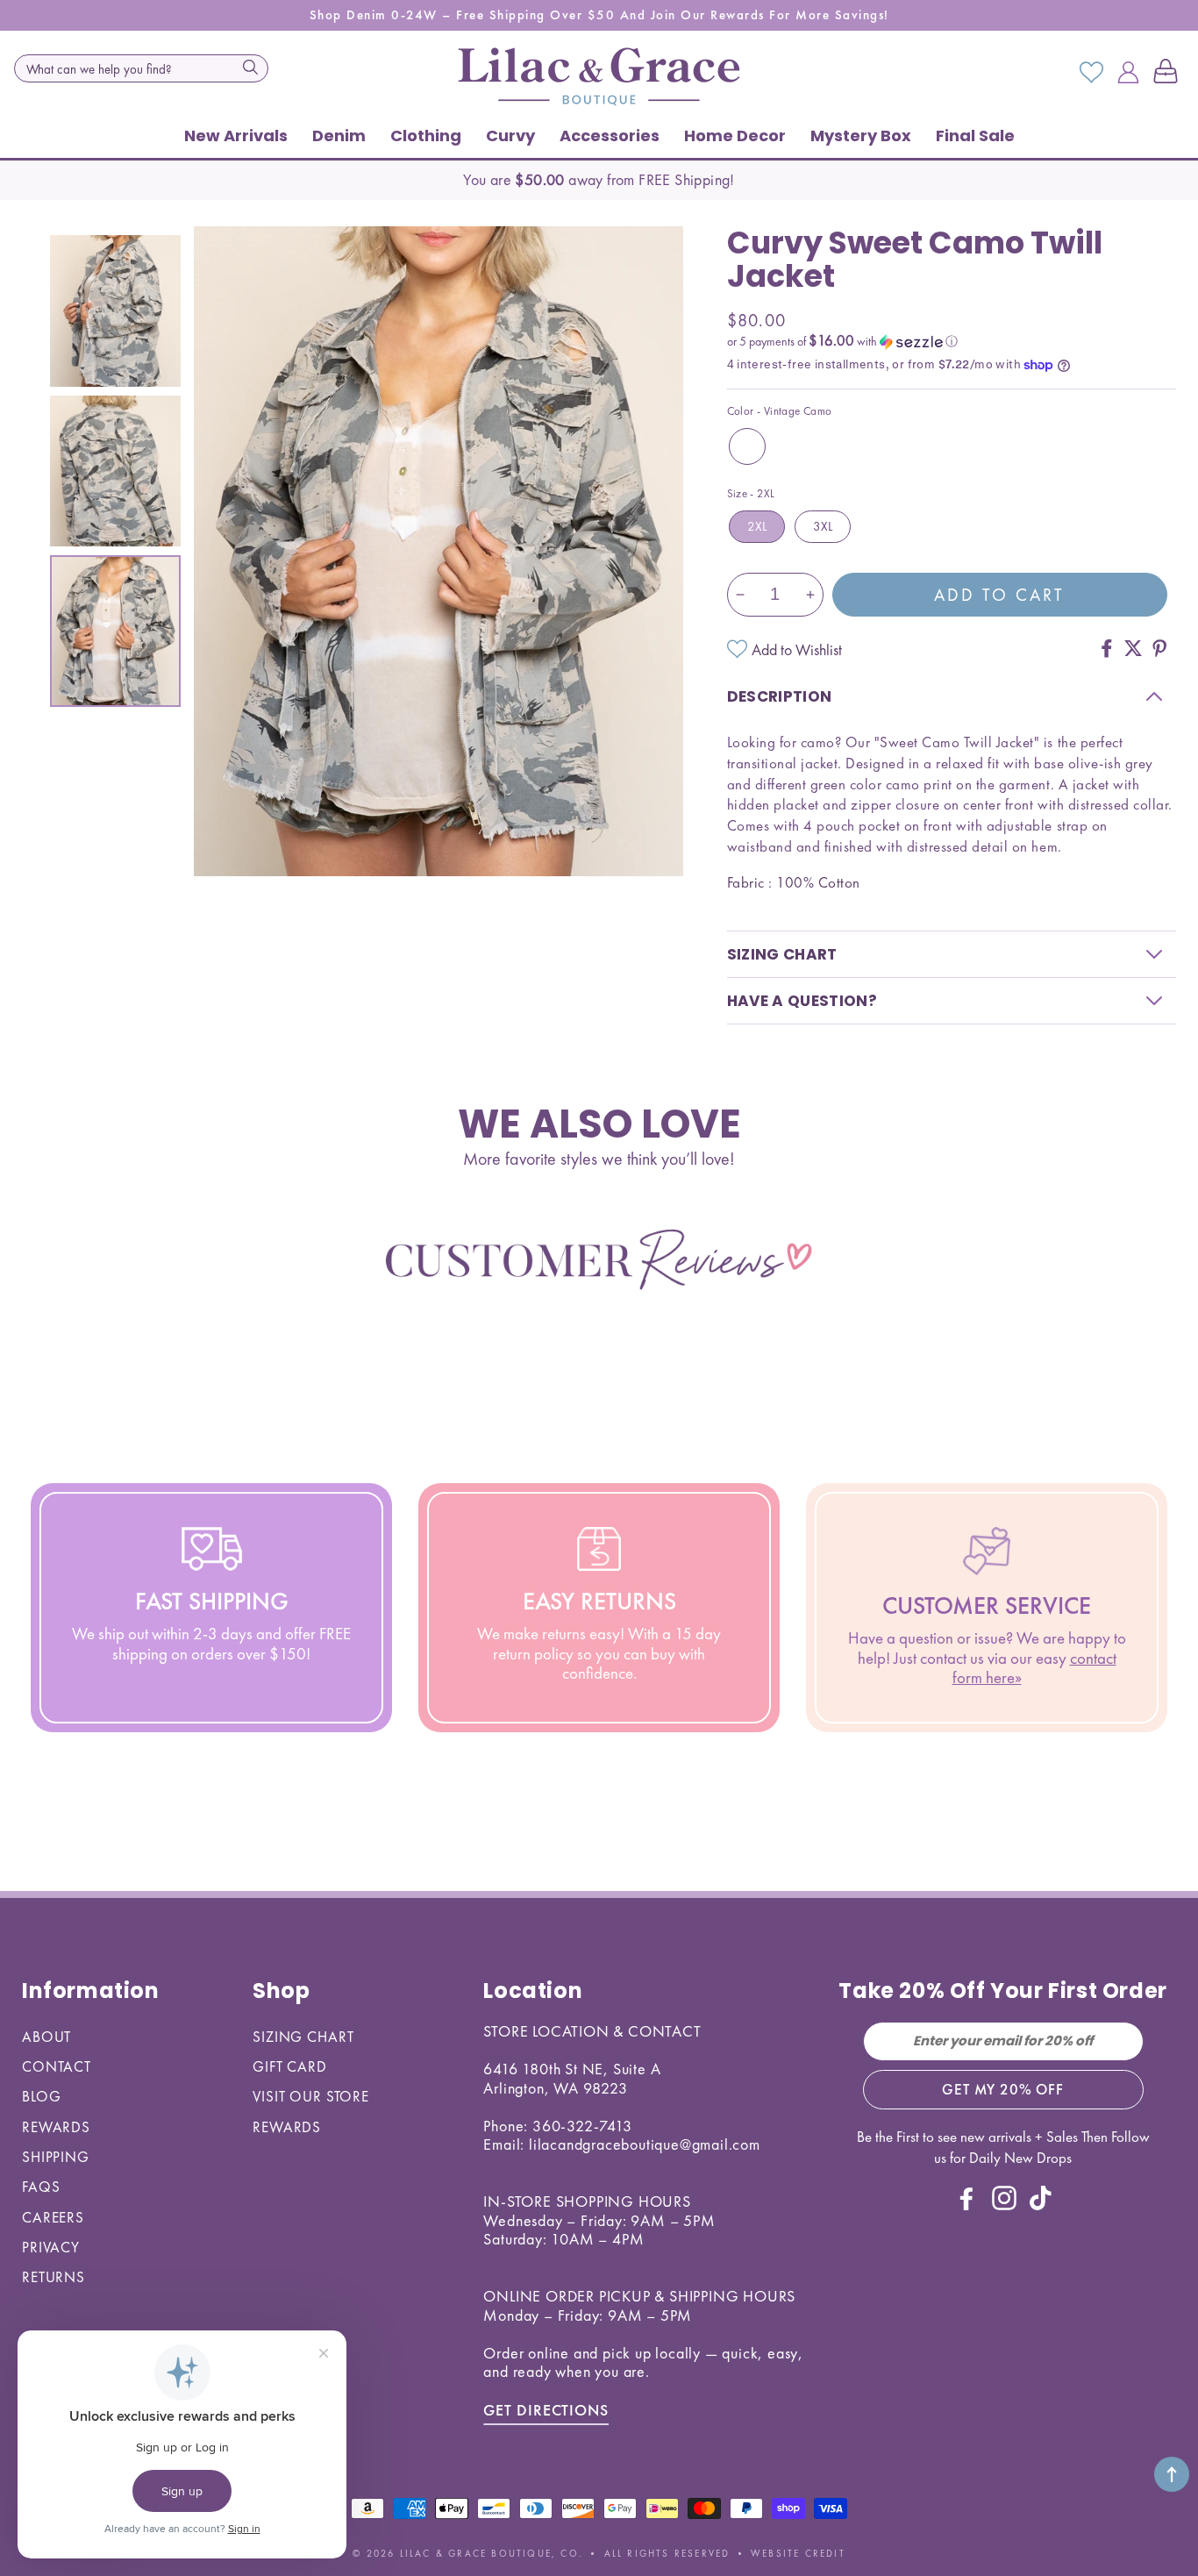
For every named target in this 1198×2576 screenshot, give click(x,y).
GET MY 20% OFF (1003, 2089)
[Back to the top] (1172, 2474)
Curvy (510, 136)
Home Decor (735, 136)
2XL (757, 526)
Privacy (51, 2247)
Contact (57, 2066)
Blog (41, 2096)
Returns (53, 2277)
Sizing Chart (303, 2037)
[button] (1169, 73)
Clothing (426, 136)
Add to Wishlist (797, 649)
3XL (823, 526)
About (46, 2037)
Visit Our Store (311, 2096)
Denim (339, 136)
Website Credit (798, 2553)
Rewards (56, 2127)
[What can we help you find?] (250, 67)
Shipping (56, 2157)
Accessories (610, 136)
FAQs (41, 2187)
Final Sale (975, 136)
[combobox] (141, 68)
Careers (53, 2217)
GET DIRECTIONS (546, 2410)
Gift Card (290, 2066)
